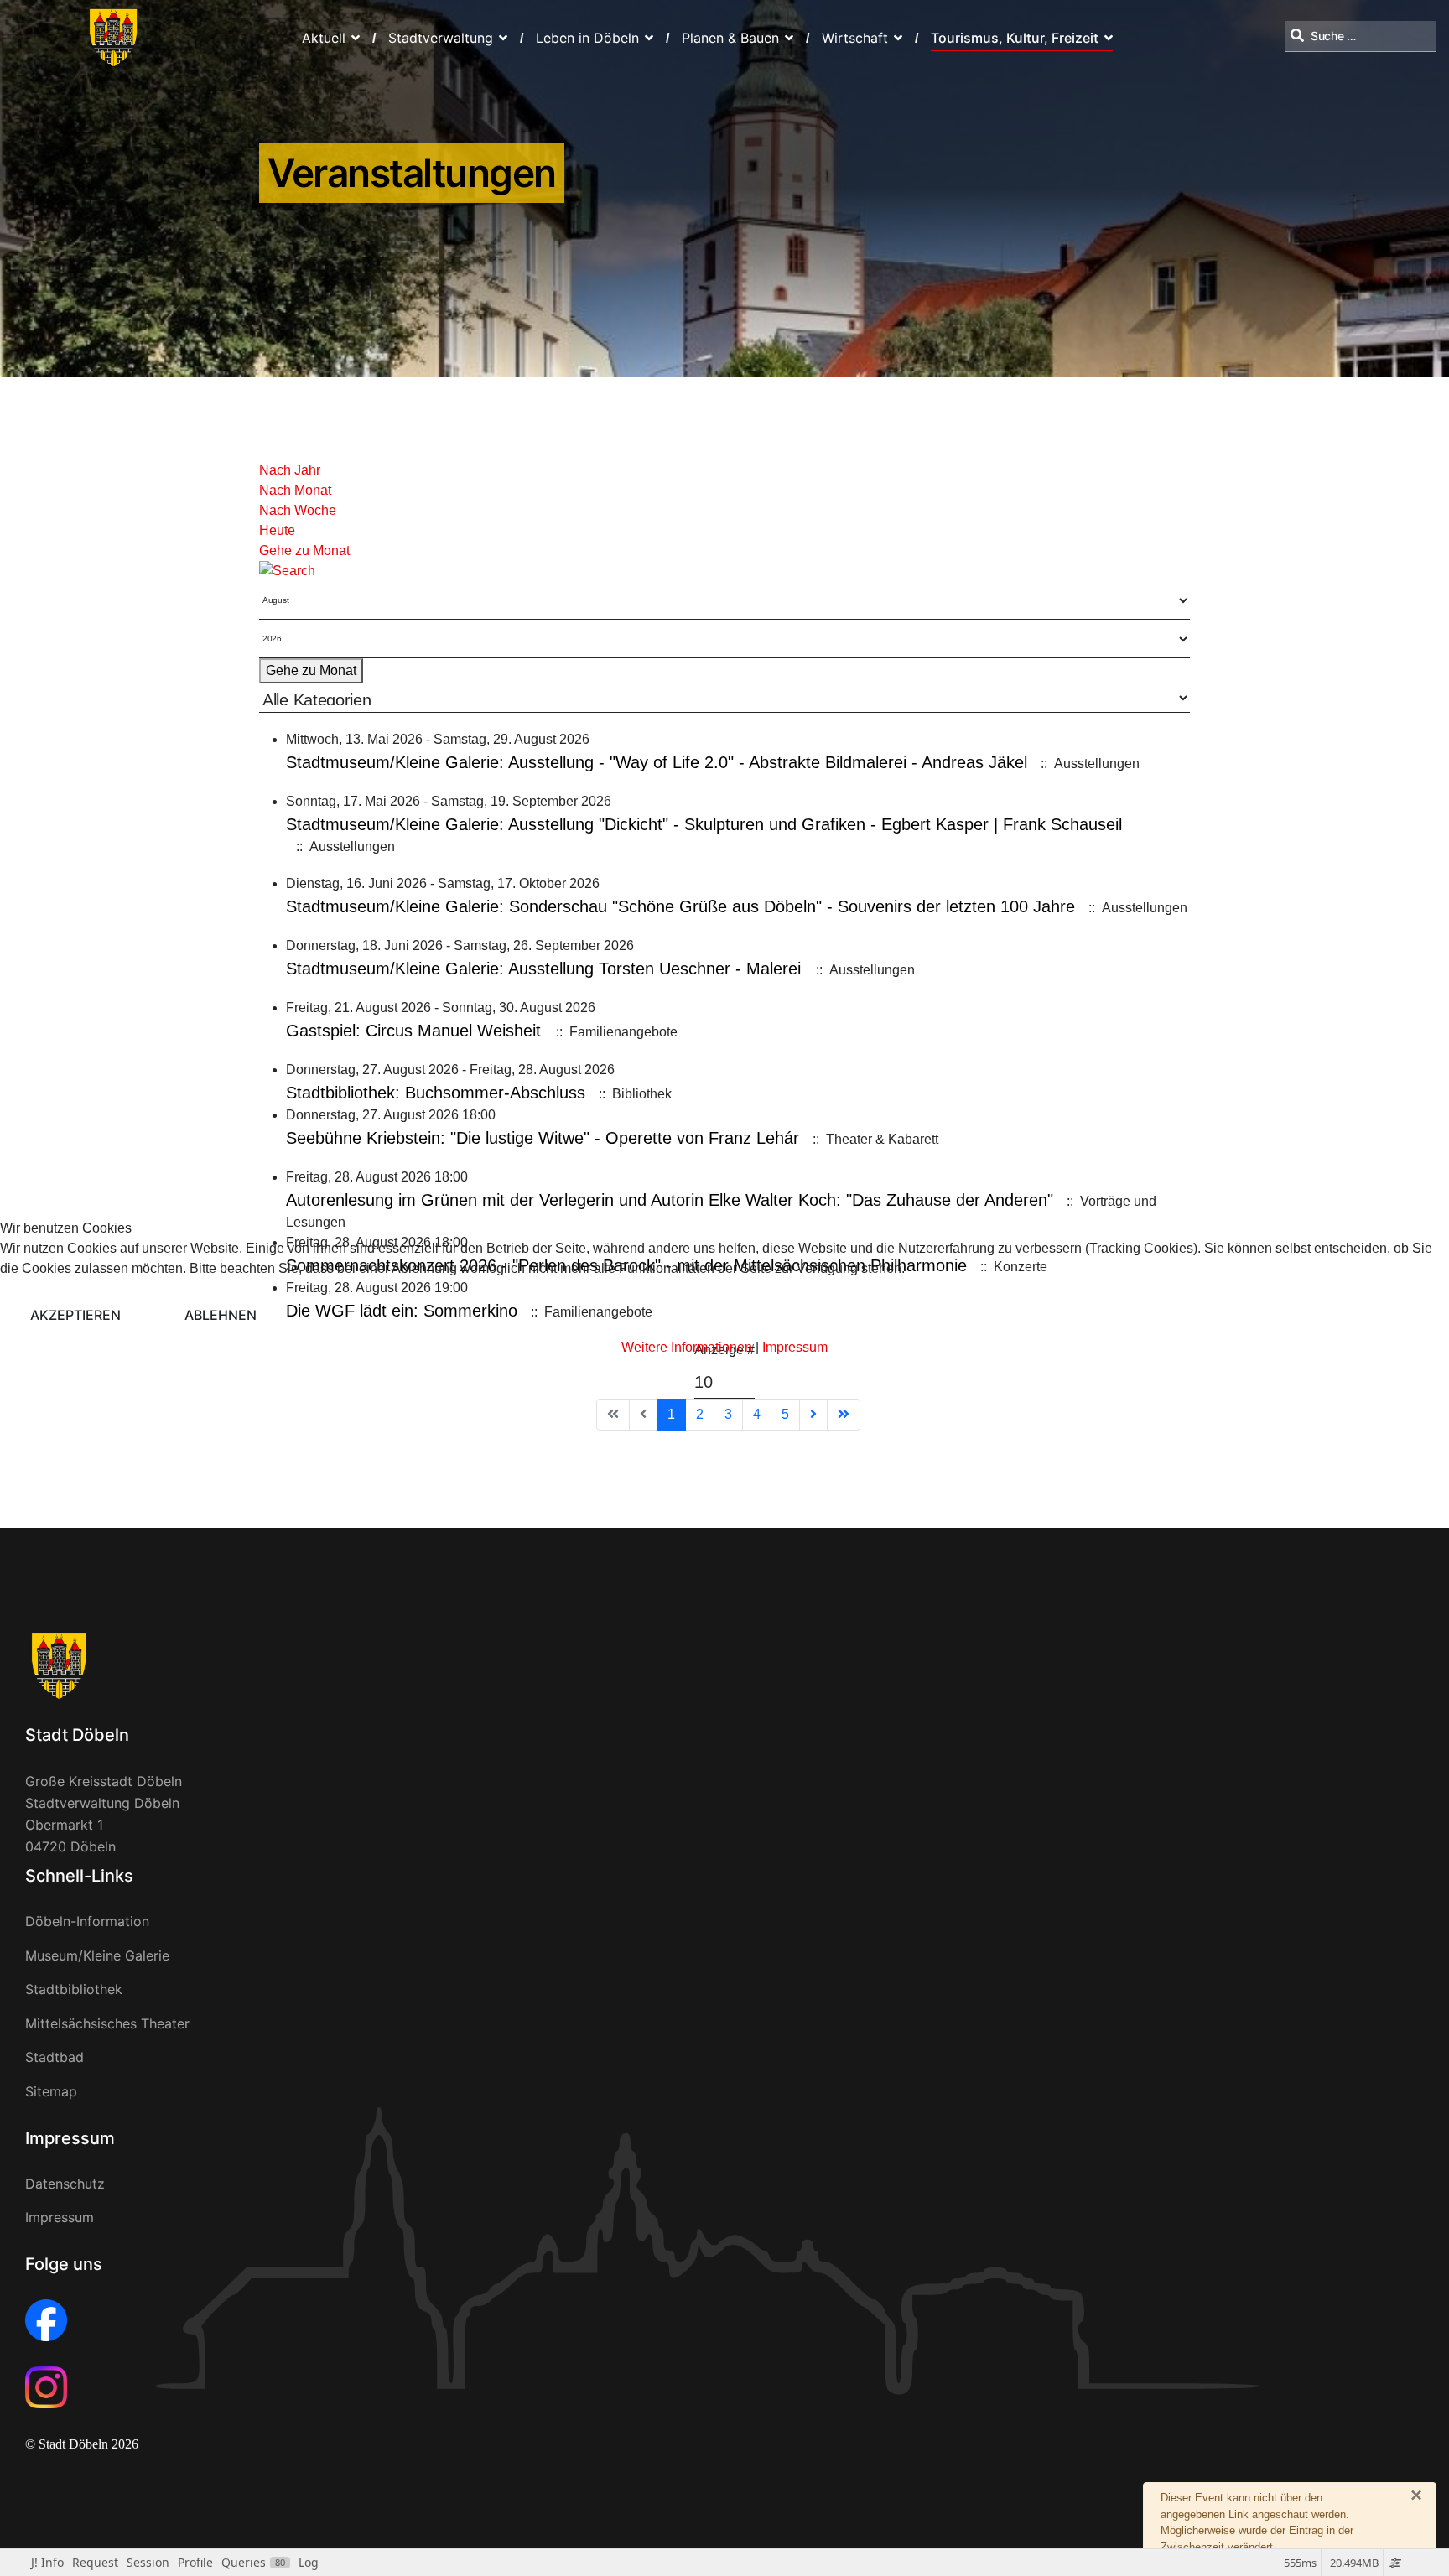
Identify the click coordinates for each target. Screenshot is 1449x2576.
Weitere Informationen (687, 1347)
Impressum (795, 1347)
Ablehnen (221, 1315)
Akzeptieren (75, 1315)
